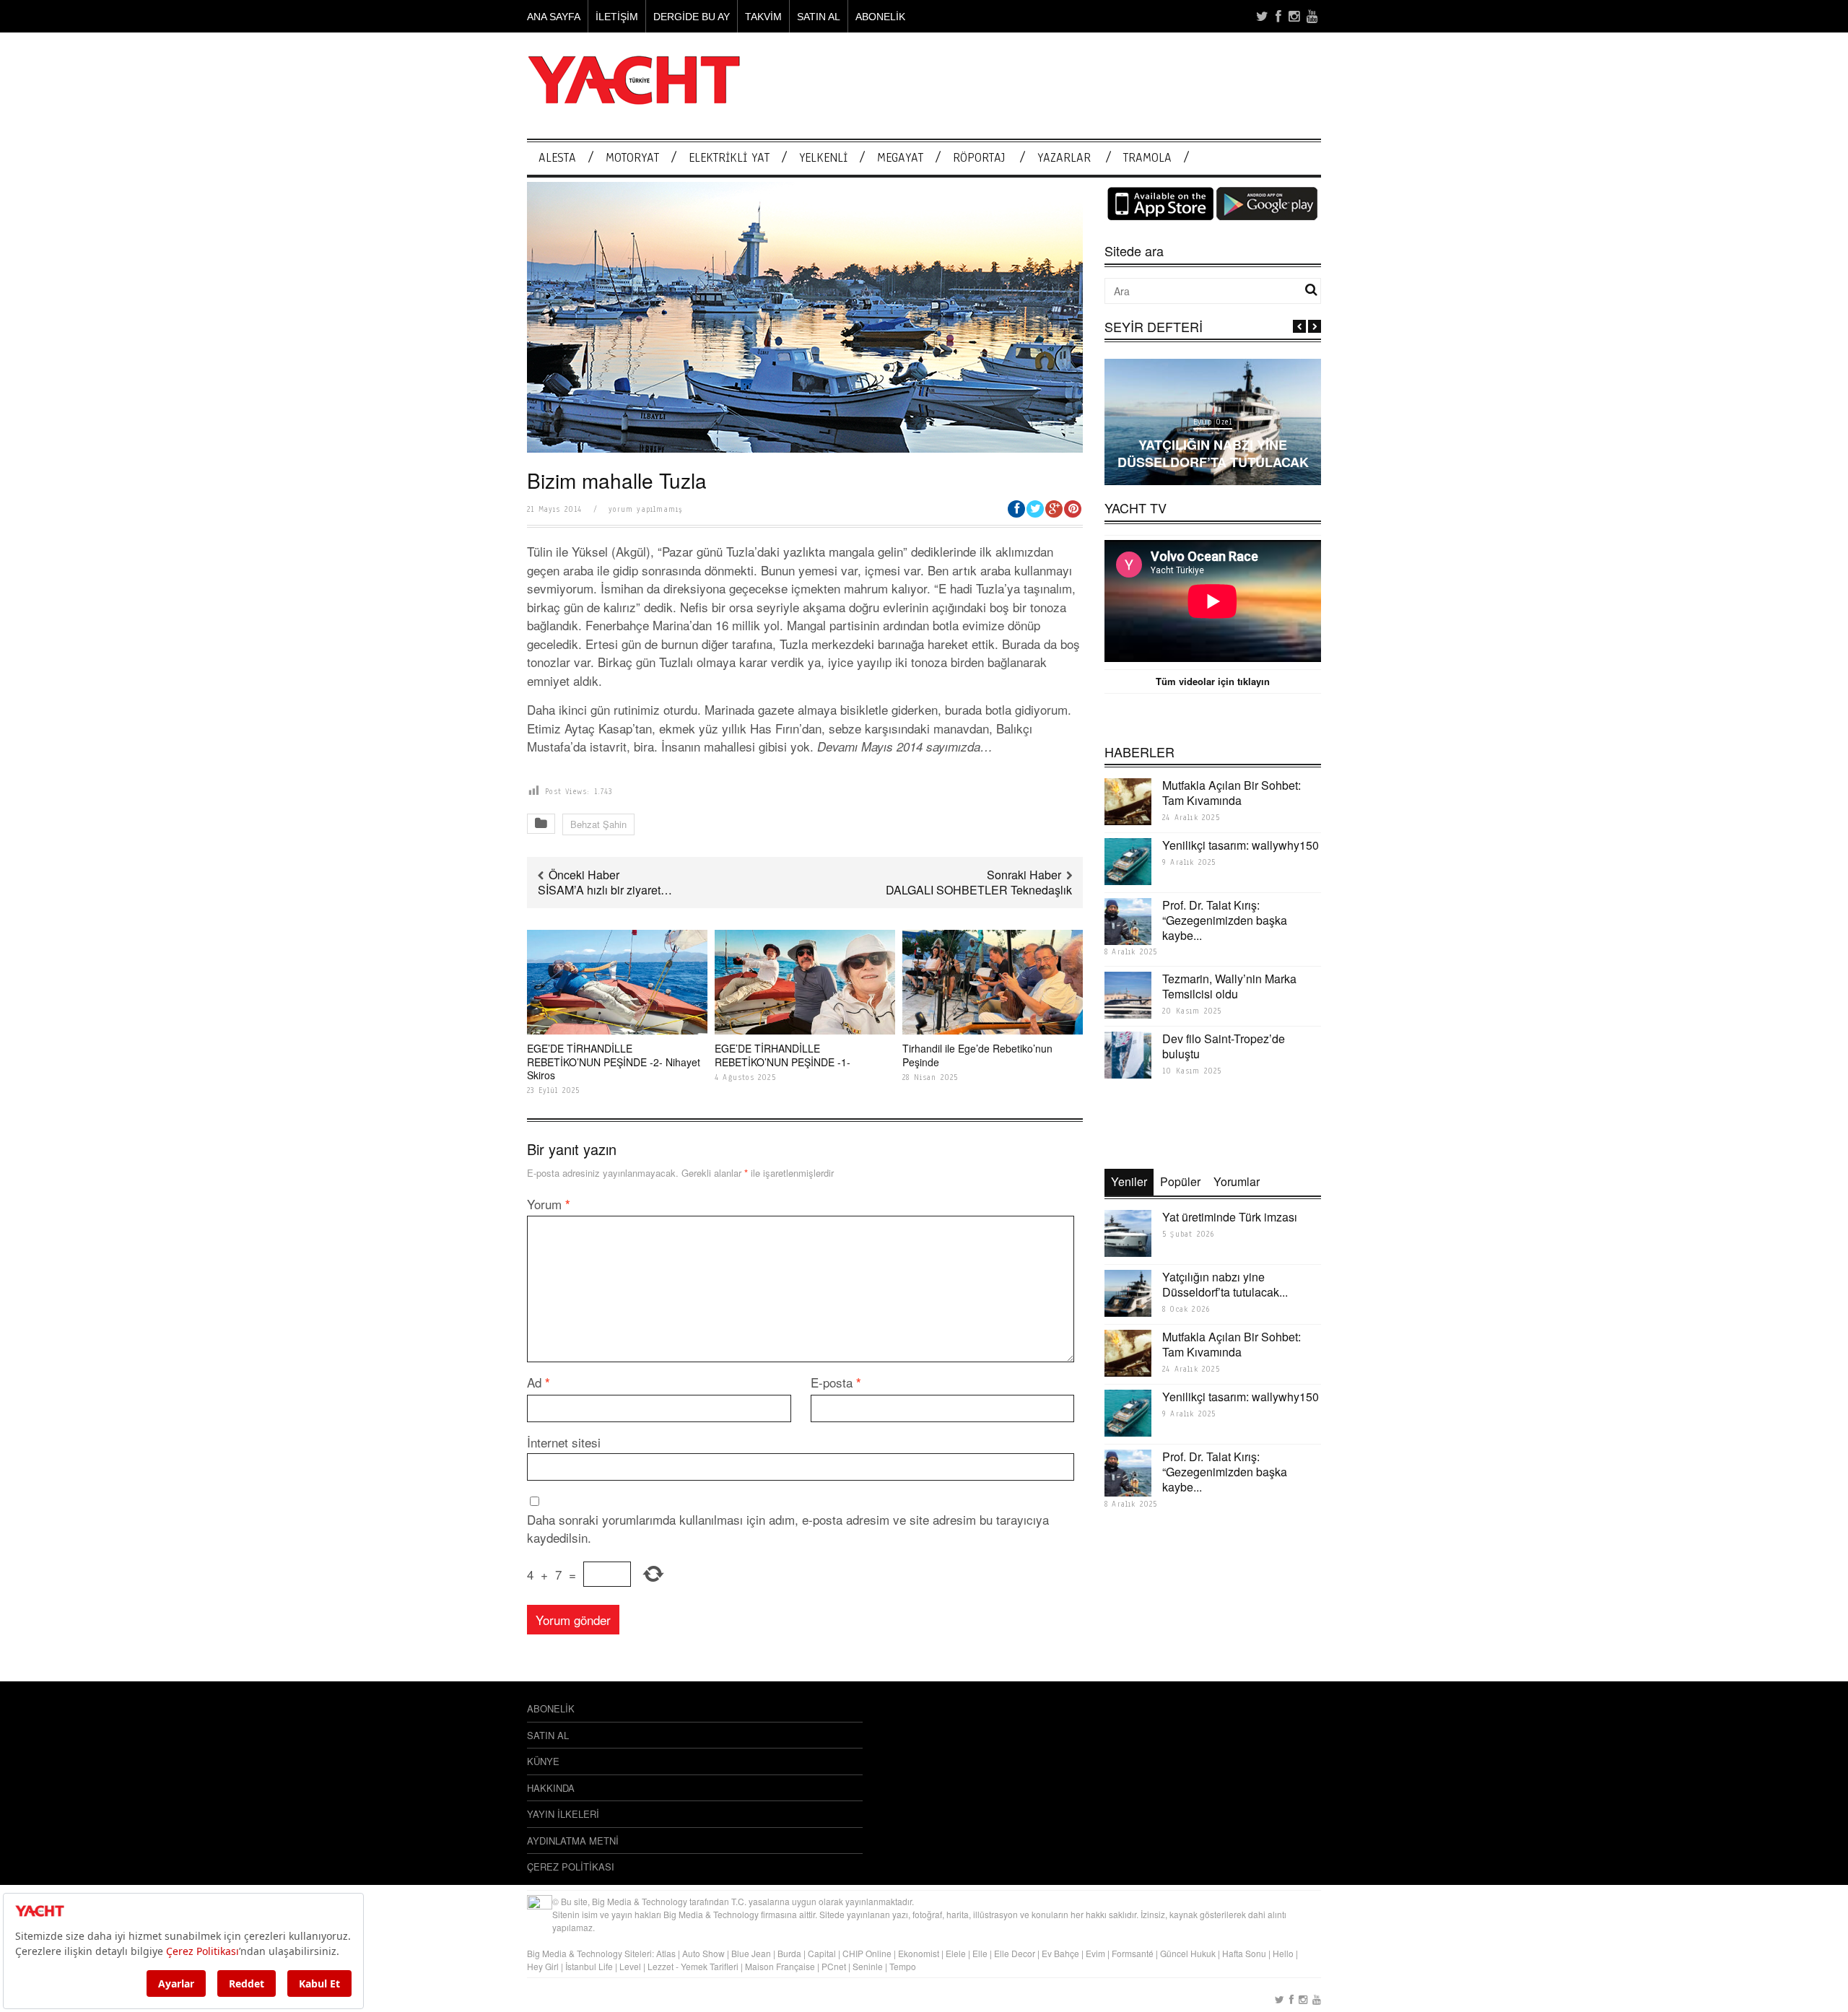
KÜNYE (543, 1761)
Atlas (667, 1953)
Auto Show (703, 1953)
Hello (1283, 1953)
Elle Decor (1015, 1953)
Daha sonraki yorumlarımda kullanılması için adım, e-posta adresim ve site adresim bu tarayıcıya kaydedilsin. (788, 1529)
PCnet (834, 1966)
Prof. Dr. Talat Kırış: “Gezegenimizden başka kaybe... (1225, 920)
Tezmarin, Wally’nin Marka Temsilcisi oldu (1229, 986)
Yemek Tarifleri (710, 1966)
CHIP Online (867, 1953)
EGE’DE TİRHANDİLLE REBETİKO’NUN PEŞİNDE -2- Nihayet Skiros (614, 1061)
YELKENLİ (823, 158)
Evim (1095, 1953)
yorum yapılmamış (645, 509)
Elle (980, 1953)
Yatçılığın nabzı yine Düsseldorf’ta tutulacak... (1225, 1284)
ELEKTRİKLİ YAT (729, 158)
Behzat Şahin (598, 824)
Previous (1299, 326)
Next (1315, 326)
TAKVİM (763, 17)
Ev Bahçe (1060, 1953)
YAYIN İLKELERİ (563, 1814)
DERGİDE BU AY (692, 17)
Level (630, 1966)
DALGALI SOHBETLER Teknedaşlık (979, 890)
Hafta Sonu (1244, 1953)
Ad (539, 1382)
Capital (822, 1953)
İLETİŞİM (617, 17)
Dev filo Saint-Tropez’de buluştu (1224, 1046)
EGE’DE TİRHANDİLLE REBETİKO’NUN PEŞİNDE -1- (783, 1055)
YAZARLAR (1064, 158)
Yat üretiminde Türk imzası (1230, 1217)
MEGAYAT (900, 158)
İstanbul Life (589, 1966)
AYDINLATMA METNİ (573, 1841)
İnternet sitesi (564, 1442)
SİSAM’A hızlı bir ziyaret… (605, 890)
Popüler (1180, 1181)
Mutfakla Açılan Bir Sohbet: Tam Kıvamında (1232, 793)
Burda (789, 1953)
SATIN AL (819, 17)
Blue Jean (751, 1953)
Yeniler (1129, 1181)
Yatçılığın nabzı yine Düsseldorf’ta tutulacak (1213, 453)
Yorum (549, 1204)
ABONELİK (880, 17)
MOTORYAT (632, 158)
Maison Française (780, 1966)
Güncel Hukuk (1188, 1953)
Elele (956, 1953)
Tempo (903, 1966)
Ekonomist (919, 1953)
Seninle (868, 1966)
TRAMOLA (1147, 158)
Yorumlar (1237, 1181)
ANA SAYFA (554, 17)
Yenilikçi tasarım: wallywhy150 (1241, 845)
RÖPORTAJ (979, 158)
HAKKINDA (551, 1788)
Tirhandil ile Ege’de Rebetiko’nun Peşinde (977, 1055)
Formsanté (1133, 1953)
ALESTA (557, 158)
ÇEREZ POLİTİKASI (571, 1867)
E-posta (836, 1382)
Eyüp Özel (1213, 422)
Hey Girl (543, 1966)
